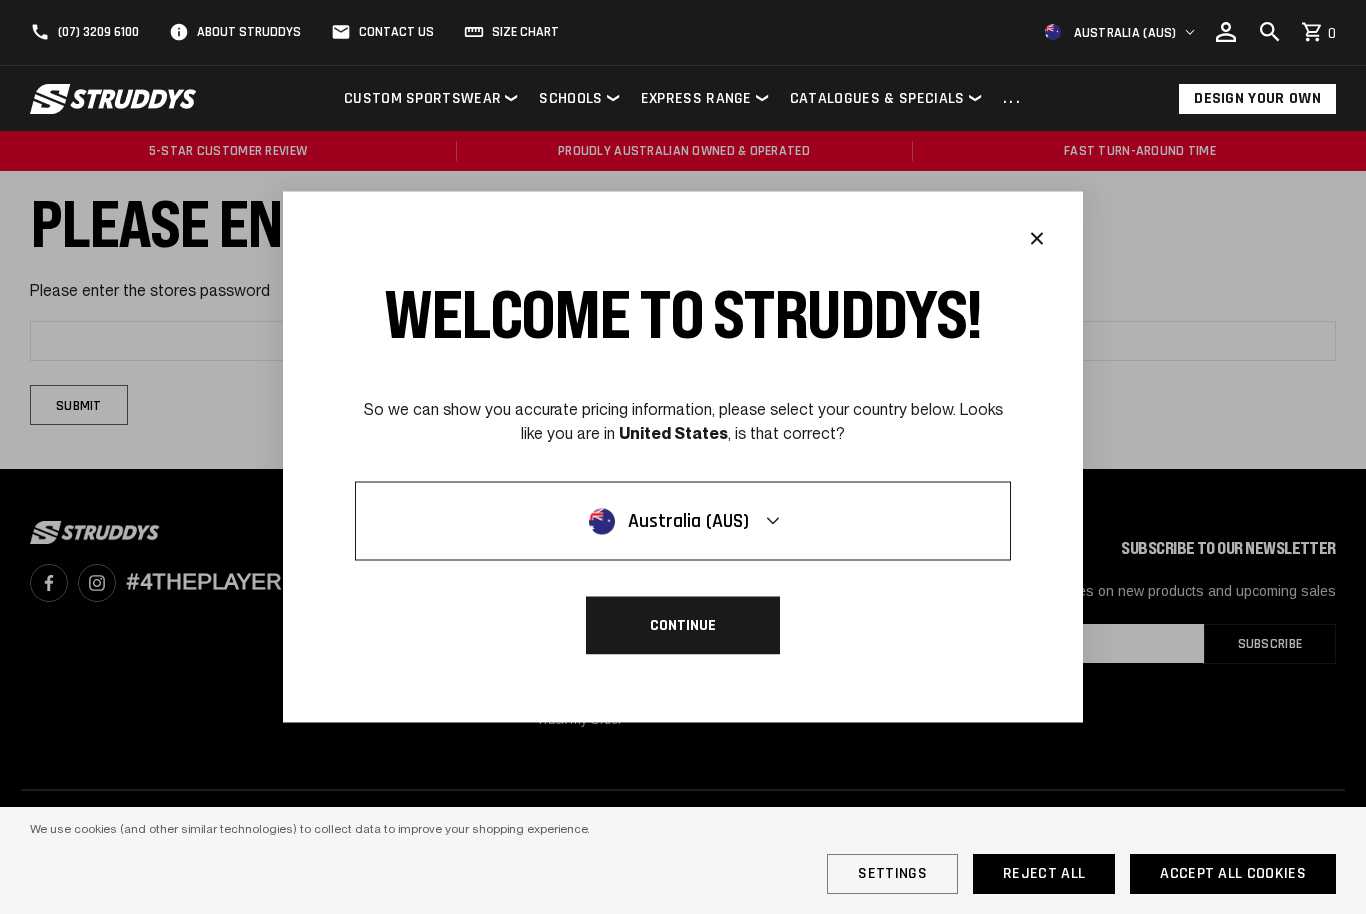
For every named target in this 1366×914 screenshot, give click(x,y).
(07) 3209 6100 (98, 32)
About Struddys (249, 32)
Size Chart (525, 32)
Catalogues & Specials (877, 98)
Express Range (696, 98)
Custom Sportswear (422, 98)
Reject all (1044, 873)
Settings (892, 873)
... (1013, 99)
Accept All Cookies (1233, 873)
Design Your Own (1257, 98)
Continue (683, 625)
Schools (570, 98)
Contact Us (396, 32)
